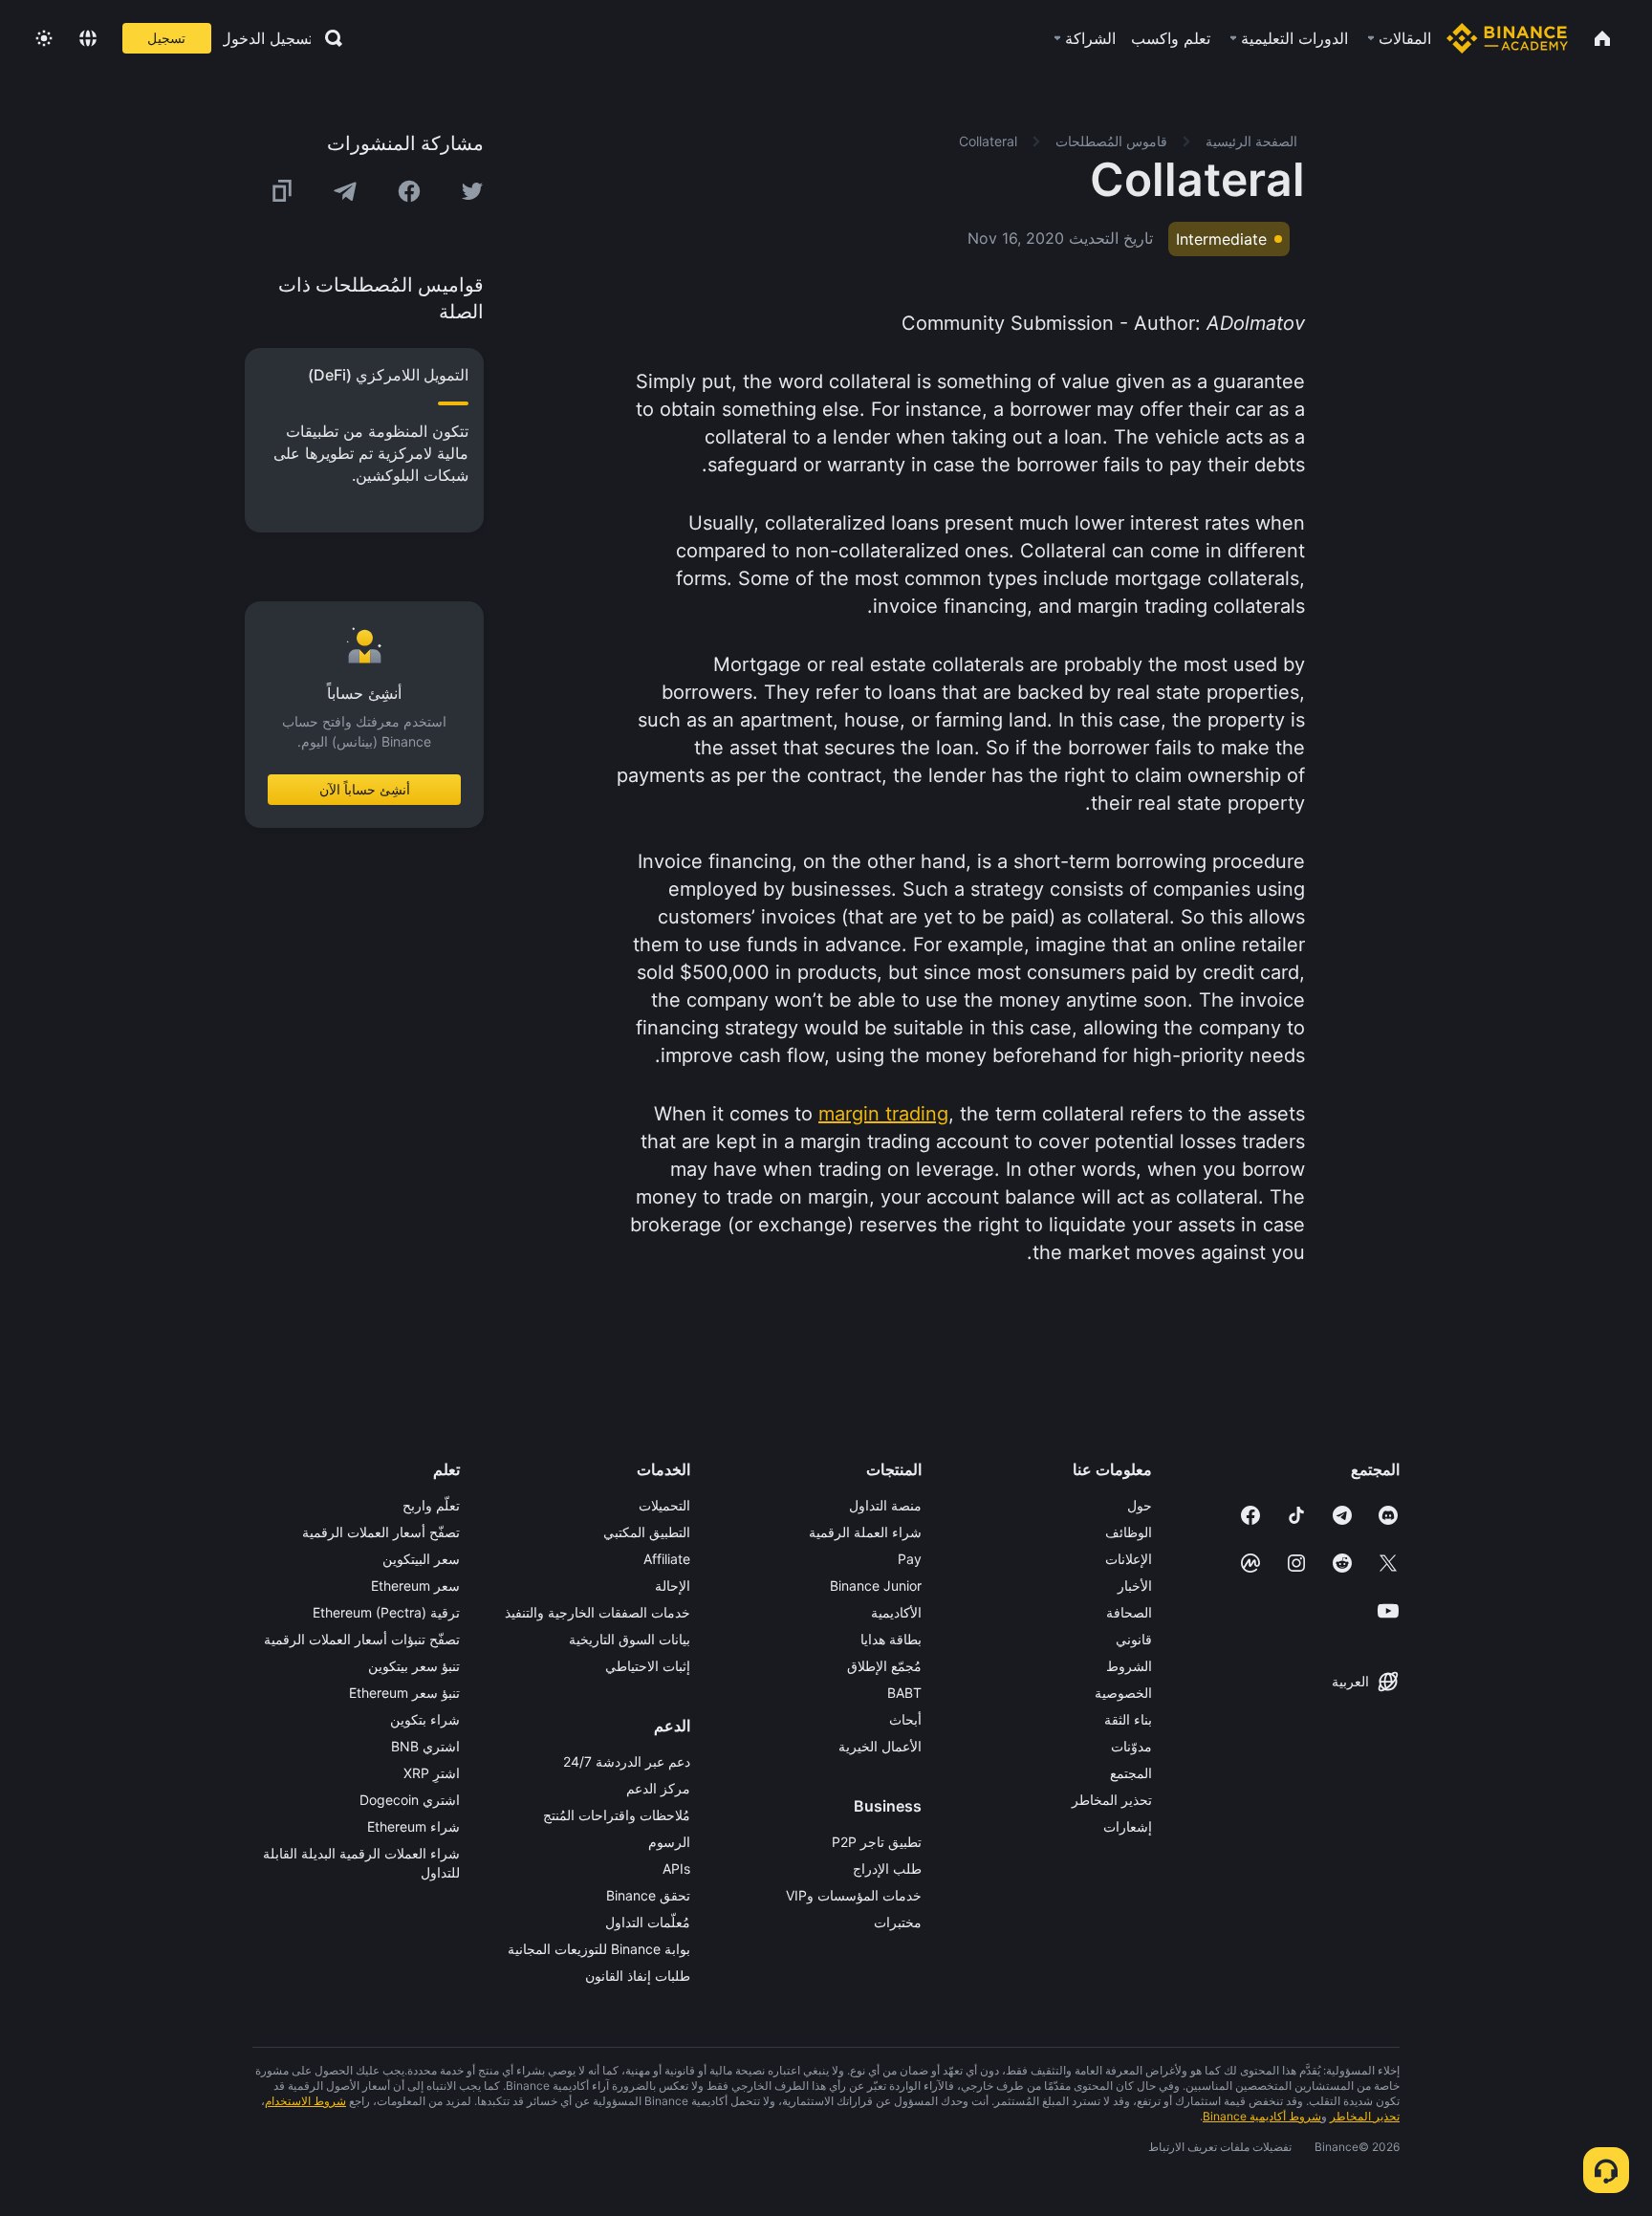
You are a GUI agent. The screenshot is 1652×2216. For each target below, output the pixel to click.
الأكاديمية (896, 1612)
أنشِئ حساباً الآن (365, 789)
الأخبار (1135, 1586)
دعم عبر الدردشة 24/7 (627, 1761)
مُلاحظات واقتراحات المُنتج (617, 1815)
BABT (904, 1693)
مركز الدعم (658, 1788)
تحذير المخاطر (1112, 1800)
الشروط (1129, 1666)
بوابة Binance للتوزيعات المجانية (599, 1949)
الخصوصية (1123, 1693)
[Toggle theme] (44, 38)
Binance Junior (876, 1586)
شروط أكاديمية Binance (1262, 2116)
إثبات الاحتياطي (648, 1666)
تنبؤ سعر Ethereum (404, 1693)
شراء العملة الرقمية (865, 1532)
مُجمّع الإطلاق (884, 1666)
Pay (910, 1559)
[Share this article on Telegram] (345, 191)
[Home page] (1507, 38)
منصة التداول (885, 1505)
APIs (676, 1868)
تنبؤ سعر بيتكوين (414, 1666)
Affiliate (667, 1559)
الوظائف (1129, 1532)
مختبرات (898, 1922)
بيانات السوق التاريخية (630, 1639)
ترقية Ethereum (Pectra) (386, 1612)
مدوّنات (1131, 1746)
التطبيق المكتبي (647, 1532)
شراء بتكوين (425, 1719)
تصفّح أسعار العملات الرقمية (381, 1532)
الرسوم (669, 1842)
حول (1140, 1505)
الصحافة (1129, 1612)
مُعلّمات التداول (648, 1922)
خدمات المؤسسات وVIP (854, 1895)
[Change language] (88, 38)
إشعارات (1128, 1826)
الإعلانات (1129, 1559)
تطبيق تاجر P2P (877, 1842)
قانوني (1134, 1639)
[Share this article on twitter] (472, 191)
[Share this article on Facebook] (409, 191)
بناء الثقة (1128, 1719)
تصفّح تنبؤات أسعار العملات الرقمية (362, 1639)
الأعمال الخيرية (880, 1746)
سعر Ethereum (415, 1586)
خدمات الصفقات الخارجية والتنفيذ (598, 1612)
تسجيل (166, 38)
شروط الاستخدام (305, 2101)
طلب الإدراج (887, 1868)
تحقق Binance (648, 1895)
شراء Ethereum (413, 1826)
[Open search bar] (328, 38)
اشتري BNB (425, 1746)
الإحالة (673, 1586)
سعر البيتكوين (421, 1559)
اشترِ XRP (432, 1773)
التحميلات (664, 1505)
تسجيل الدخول (267, 38)
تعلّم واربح (431, 1505)
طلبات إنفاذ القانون (638, 1976)
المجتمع (1131, 1773)
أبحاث (905, 1719)
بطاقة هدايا (891, 1639)
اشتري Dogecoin (410, 1800)
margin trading (883, 1114)
